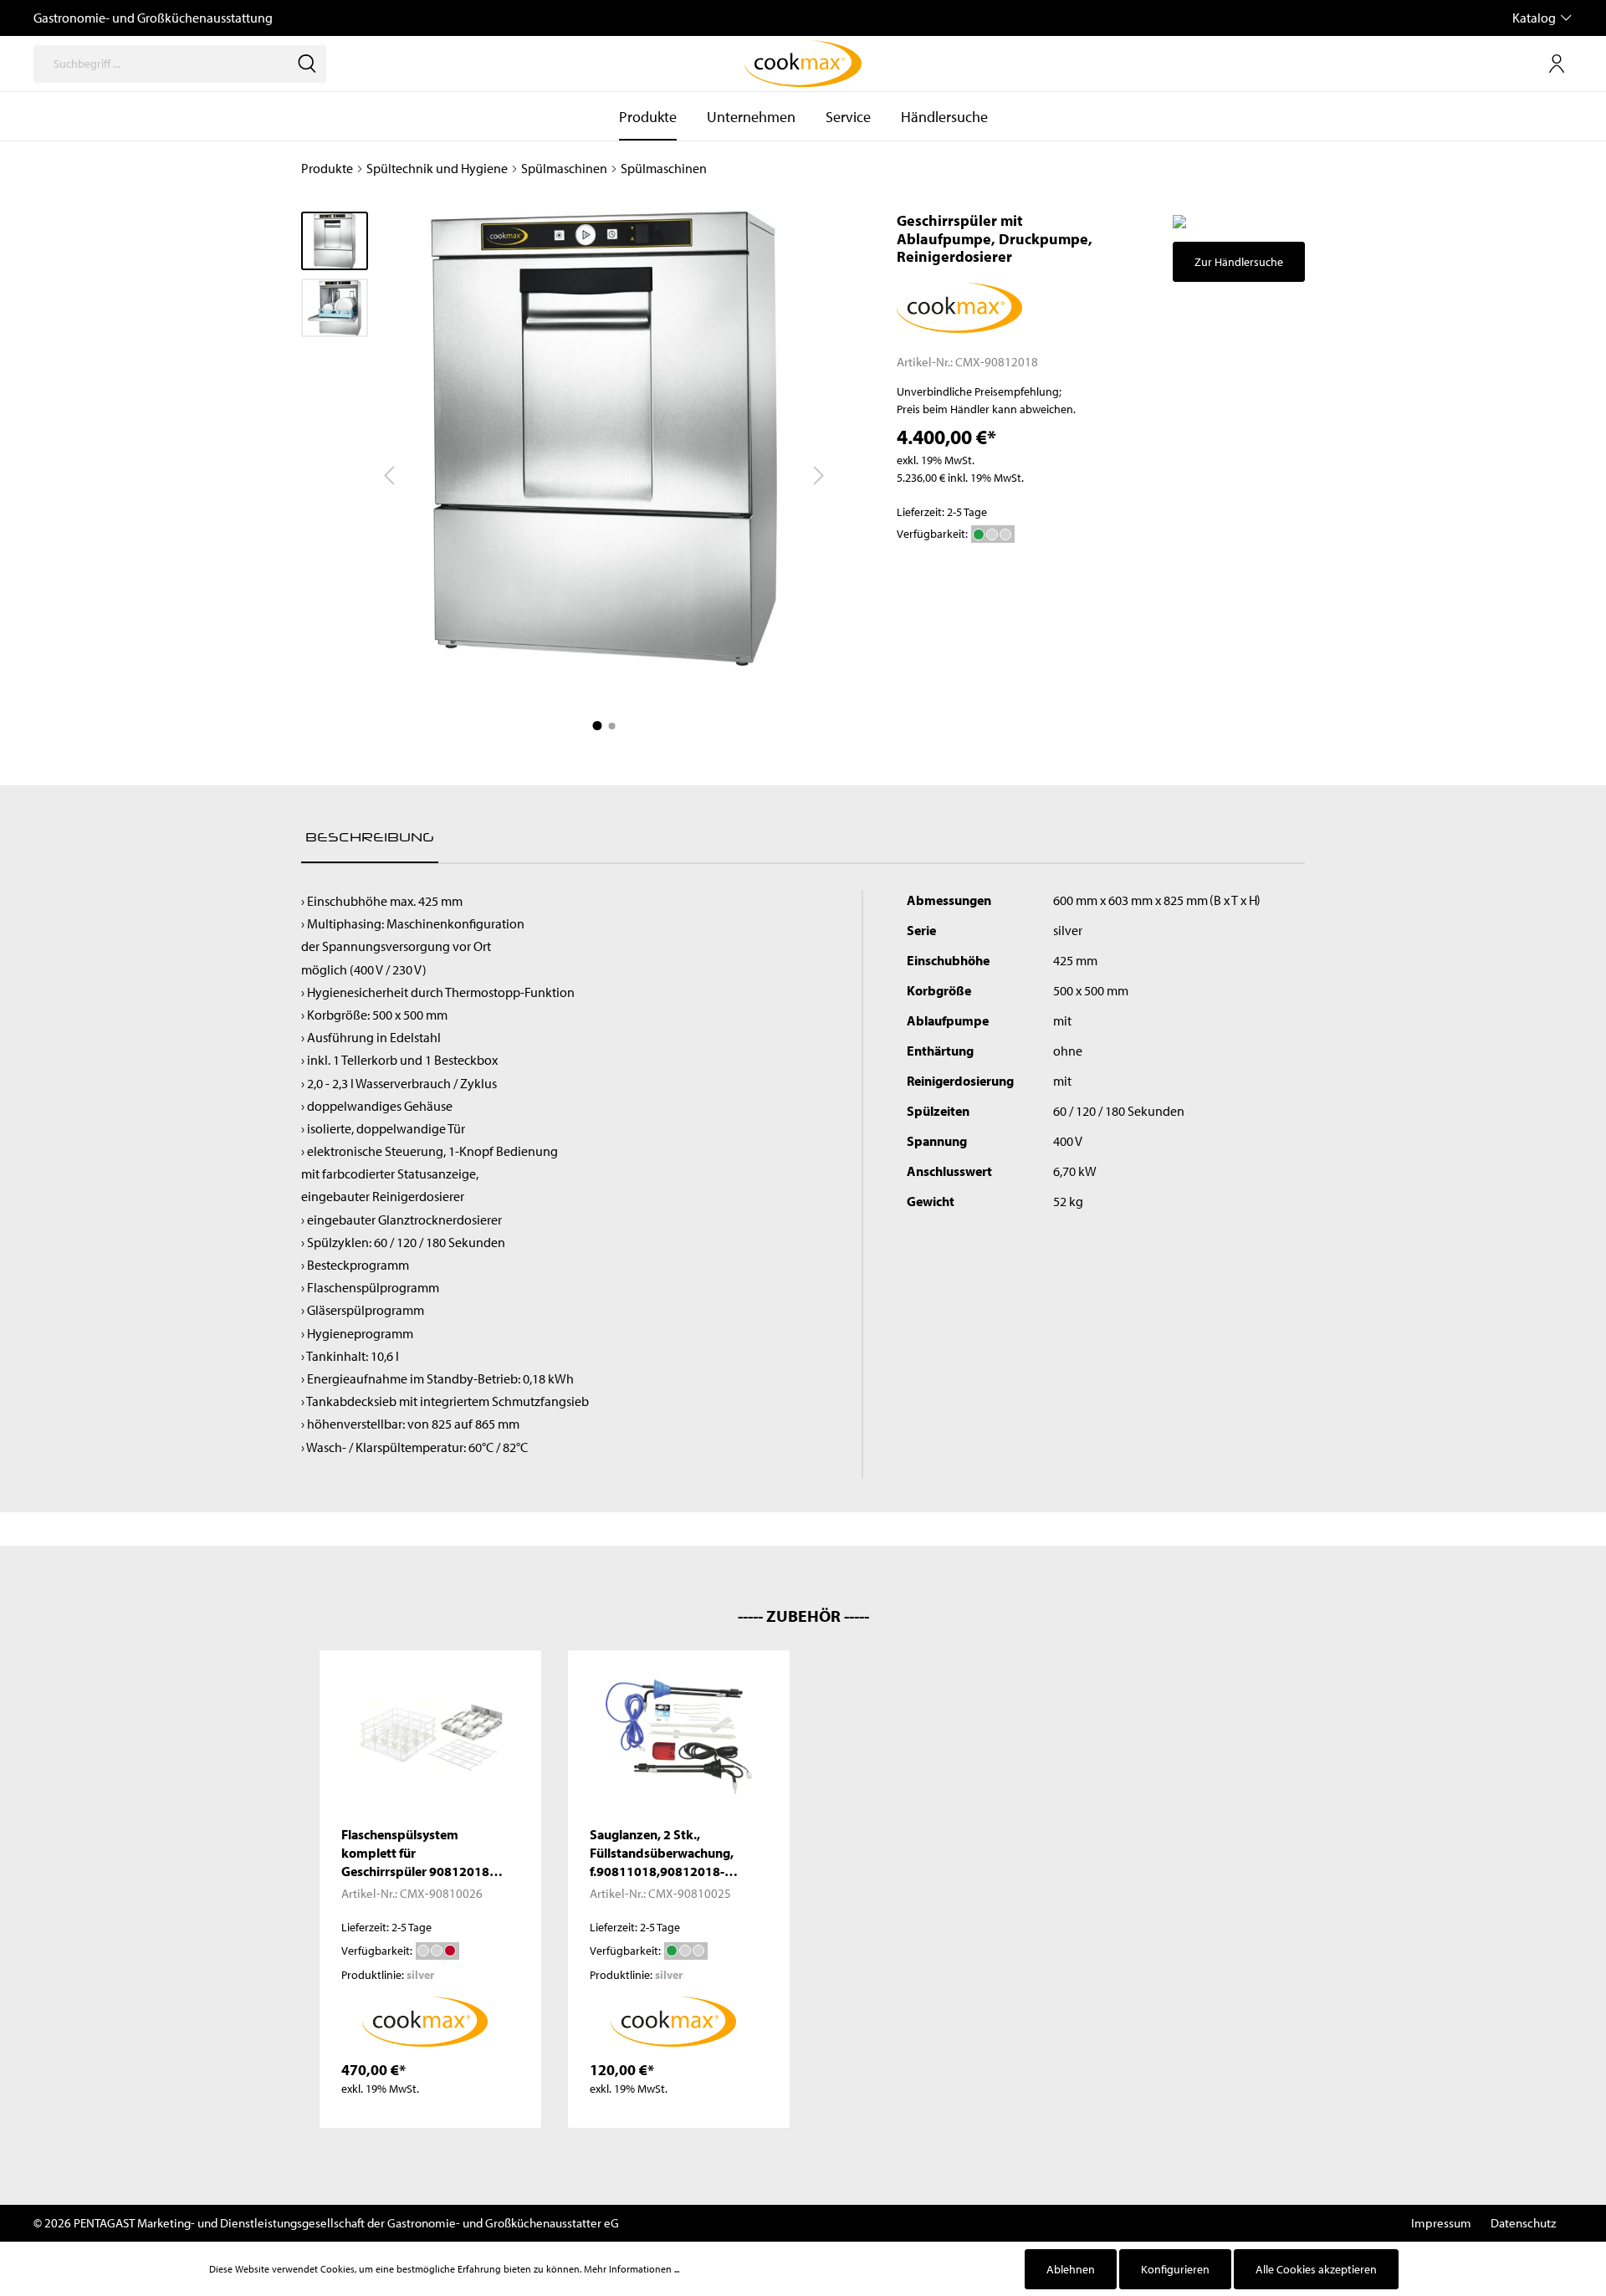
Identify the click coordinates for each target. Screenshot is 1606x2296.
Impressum (1441, 2223)
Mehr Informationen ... (632, 2269)
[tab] (370, 837)
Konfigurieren (1175, 2269)
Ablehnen (1071, 2269)
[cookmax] (959, 306)
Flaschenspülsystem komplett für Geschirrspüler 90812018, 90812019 (417, 1853)
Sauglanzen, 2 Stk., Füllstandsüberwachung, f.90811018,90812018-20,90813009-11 (662, 1853)
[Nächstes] (819, 476)
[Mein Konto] (1557, 64)
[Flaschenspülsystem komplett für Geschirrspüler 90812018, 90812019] (430, 1737)
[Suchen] (307, 64)
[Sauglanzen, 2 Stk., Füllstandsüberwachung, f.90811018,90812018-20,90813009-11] (679, 1737)
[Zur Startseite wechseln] (803, 64)
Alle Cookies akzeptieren (1316, 2269)
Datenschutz (1523, 2223)
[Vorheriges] (389, 476)
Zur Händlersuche (1239, 262)
